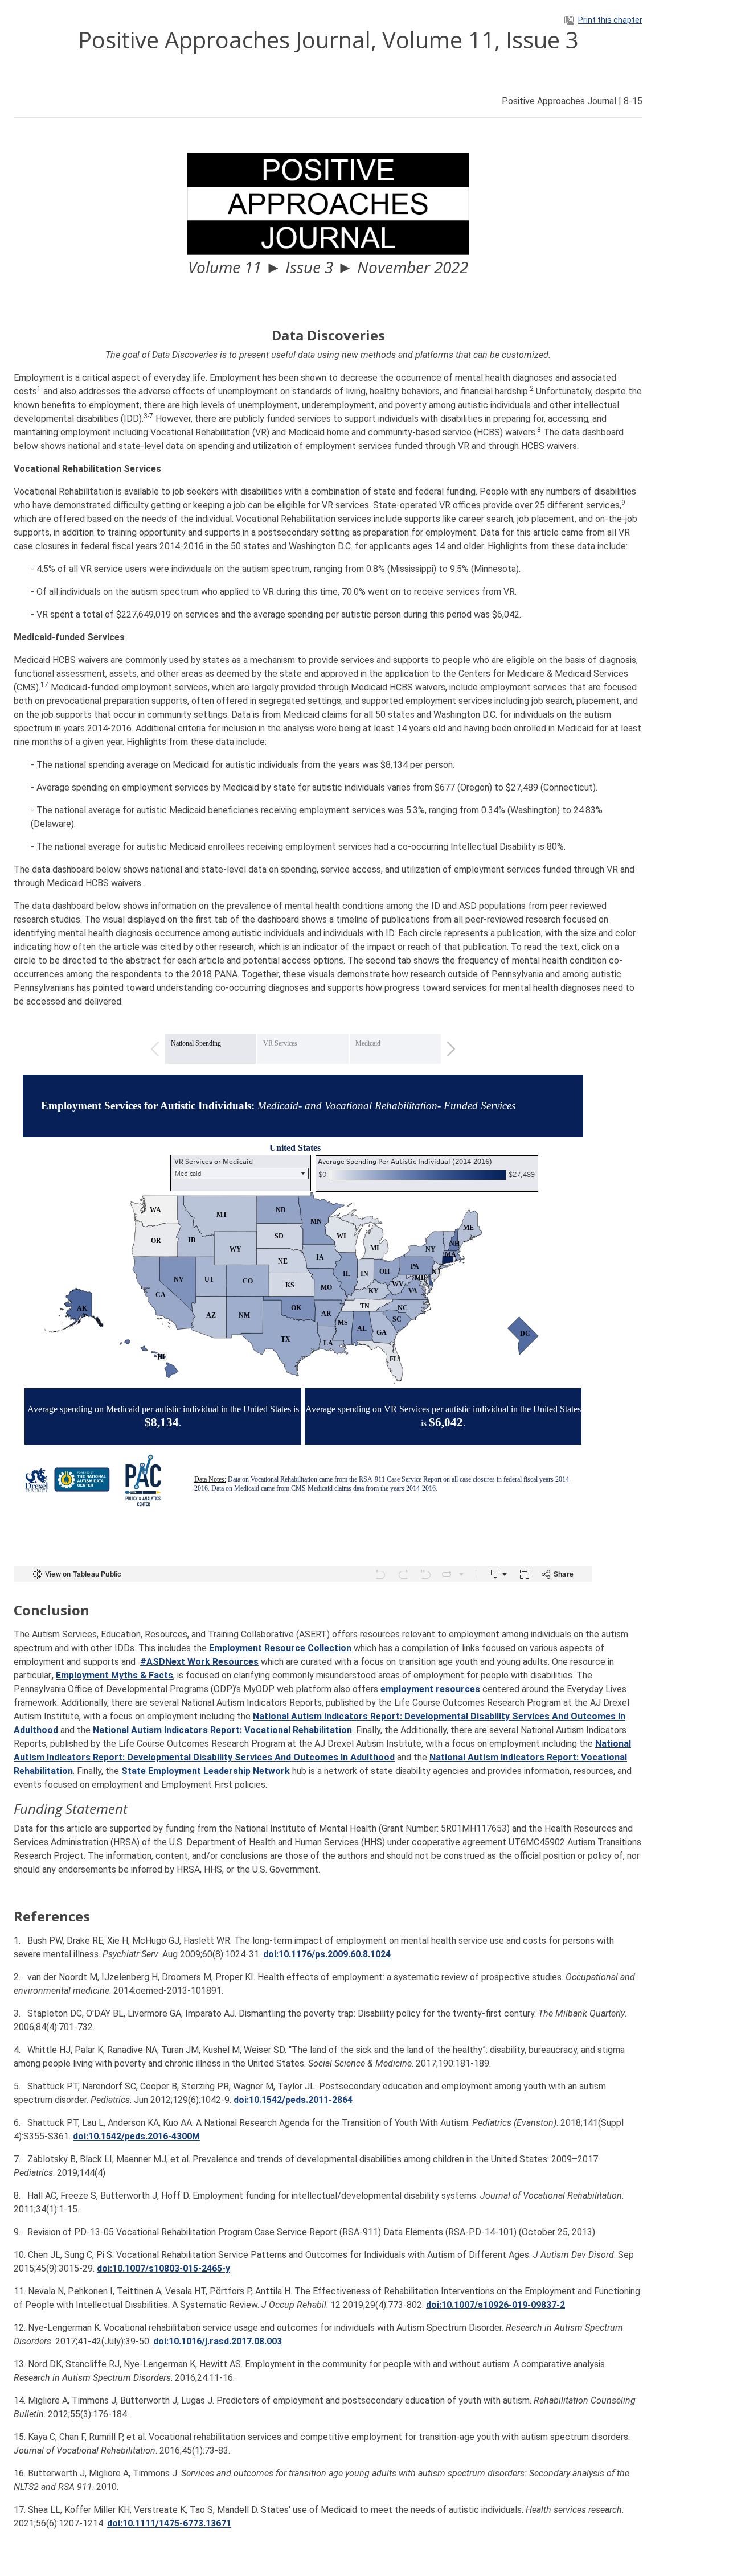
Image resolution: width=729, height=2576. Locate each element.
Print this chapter (610, 20)
